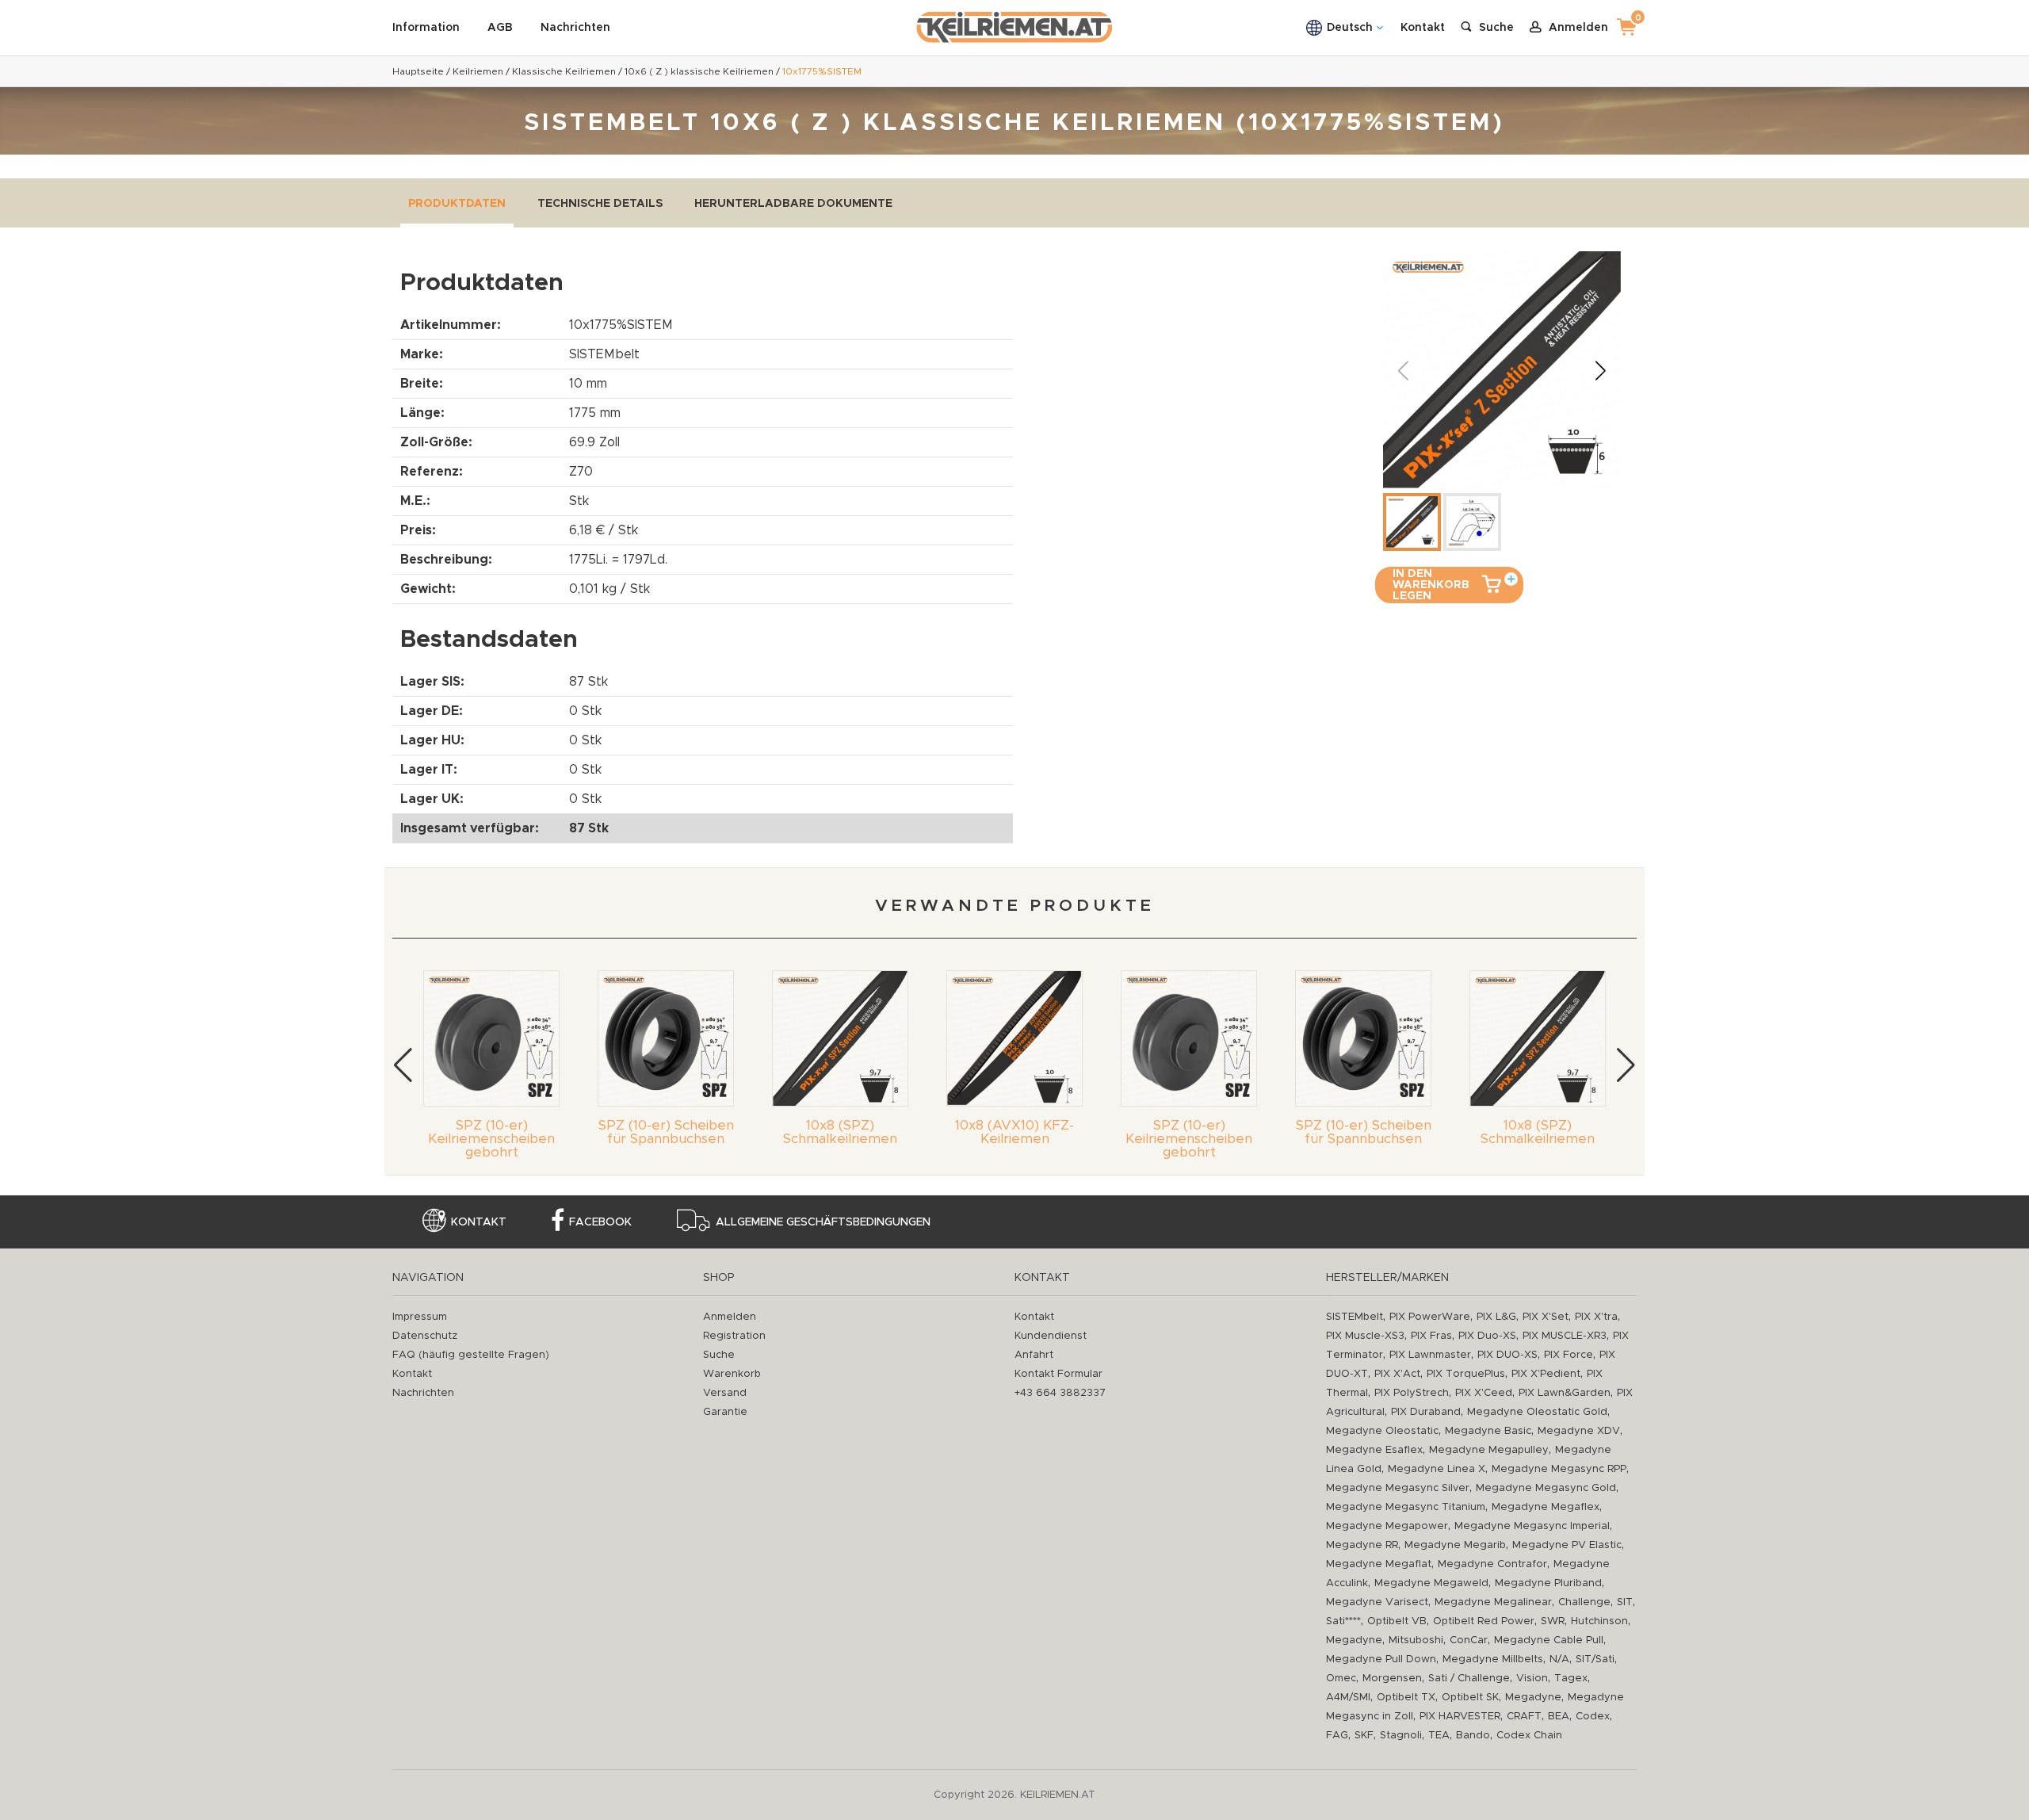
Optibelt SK (1470, 1698)
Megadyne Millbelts (1493, 1659)
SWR (1553, 1621)
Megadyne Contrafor (1492, 1564)
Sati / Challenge (1469, 1679)
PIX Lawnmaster (1430, 1355)
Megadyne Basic (1488, 1431)
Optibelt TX (1406, 1698)
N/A (1559, 1659)
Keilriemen (478, 71)
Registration (734, 1336)
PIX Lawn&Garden (1565, 1393)
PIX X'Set (1546, 1317)
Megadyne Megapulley (1489, 1450)
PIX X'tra (1596, 1317)
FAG (1337, 1736)
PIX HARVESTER (1460, 1717)
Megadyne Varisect (1377, 1602)
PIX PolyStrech (1412, 1393)
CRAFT (1524, 1717)
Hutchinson (1599, 1621)
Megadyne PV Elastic (1567, 1545)
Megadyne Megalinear (1493, 1602)
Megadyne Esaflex (1374, 1450)
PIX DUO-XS (1507, 1355)
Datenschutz (425, 1336)
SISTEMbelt (1355, 1317)
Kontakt (1423, 28)
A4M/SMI (1348, 1698)
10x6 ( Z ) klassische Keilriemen (699, 71)
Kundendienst (1051, 1336)
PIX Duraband (1426, 1412)
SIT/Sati (1595, 1659)
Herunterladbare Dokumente (793, 204)
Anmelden (730, 1317)
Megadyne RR (1362, 1545)
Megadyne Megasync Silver (1398, 1488)
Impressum (420, 1317)
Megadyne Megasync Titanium (1406, 1507)
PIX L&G (1496, 1317)
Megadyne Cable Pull (1549, 1640)
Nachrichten (575, 28)
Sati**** (1343, 1621)
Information (426, 28)
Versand (725, 1393)
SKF (1364, 1736)
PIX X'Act (1397, 1374)
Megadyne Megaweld (1431, 1583)
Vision (1532, 1679)
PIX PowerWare (1430, 1317)
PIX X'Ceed (1484, 1393)
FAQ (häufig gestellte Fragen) (471, 1355)
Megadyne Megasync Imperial (1532, 1526)
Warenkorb (732, 1374)
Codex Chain (1529, 1736)
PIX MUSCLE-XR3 (1565, 1336)
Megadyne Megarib (1455, 1545)
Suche (719, 1355)
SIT (1625, 1602)
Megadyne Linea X (1437, 1469)
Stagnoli (1401, 1736)
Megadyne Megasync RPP (1559, 1469)
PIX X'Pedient (1546, 1374)
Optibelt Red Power (1484, 1621)
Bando (1473, 1736)
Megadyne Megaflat (1379, 1564)
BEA (1559, 1717)
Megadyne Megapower (1387, 1526)
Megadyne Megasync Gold (1546, 1488)
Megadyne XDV (1579, 1431)
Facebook (600, 1222)
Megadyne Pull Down (1381, 1659)
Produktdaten (457, 204)
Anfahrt (1034, 1355)
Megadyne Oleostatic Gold (1537, 1412)
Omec (1341, 1679)
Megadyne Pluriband (1548, 1583)
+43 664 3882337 (1060, 1393)
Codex (1593, 1717)
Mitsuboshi (1416, 1640)
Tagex (1571, 1679)
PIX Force (1569, 1355)
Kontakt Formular (1058, 1374)
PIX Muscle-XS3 (1365, 1336)
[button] (1600, 370)
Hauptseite (418, 71)
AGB (500, 28)
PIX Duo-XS (1487, 1336)
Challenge (1584, 1602)
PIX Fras (1431, 1336)
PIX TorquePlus (1466, 1374)
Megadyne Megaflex (1546, 1507)
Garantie (725, 1412)
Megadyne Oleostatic (1382, 1431)
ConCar (1469, 1640)
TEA (1439, 1736)
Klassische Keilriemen (564, 71)
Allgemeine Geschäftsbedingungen (823, 1222)
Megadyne (1354, 1640)
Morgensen (1392, 1679)
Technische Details (600, 204)
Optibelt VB (1397, 1621)
